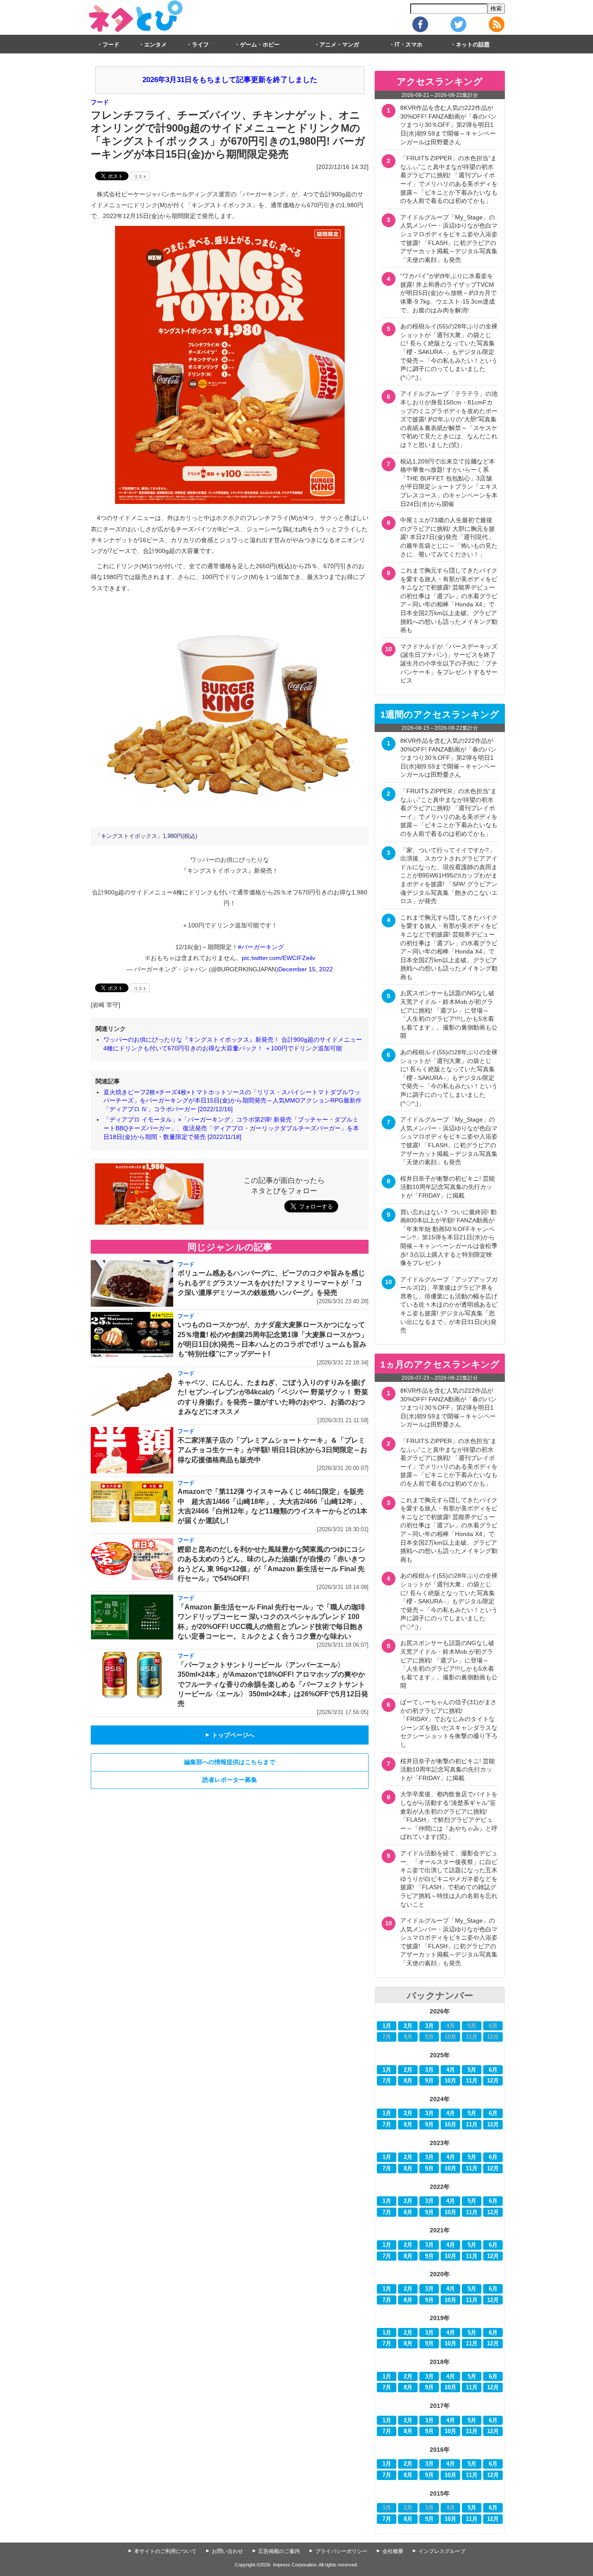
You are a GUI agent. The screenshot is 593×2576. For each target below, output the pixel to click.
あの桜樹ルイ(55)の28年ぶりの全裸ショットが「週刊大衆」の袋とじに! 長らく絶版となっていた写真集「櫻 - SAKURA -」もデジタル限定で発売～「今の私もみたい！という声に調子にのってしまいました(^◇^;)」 (449, 352)
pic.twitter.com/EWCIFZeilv (278, 958)
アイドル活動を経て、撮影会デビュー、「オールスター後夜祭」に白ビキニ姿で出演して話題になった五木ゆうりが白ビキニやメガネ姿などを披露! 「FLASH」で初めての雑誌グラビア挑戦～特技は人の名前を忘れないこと (449, 1879)
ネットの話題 (473, 45)
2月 (408, 2026)
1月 (387, 2026)
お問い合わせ (227, 2551)
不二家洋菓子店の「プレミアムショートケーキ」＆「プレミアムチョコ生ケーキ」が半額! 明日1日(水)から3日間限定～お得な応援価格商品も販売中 (272, 1450)
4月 (451, 2070)
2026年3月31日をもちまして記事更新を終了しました (230, 80)
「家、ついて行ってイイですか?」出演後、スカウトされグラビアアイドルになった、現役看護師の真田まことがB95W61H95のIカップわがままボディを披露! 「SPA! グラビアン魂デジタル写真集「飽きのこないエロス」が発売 (449, 876)
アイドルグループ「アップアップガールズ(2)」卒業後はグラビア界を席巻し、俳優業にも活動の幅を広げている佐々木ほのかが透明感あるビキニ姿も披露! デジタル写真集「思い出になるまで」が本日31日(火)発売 (449, 1305)
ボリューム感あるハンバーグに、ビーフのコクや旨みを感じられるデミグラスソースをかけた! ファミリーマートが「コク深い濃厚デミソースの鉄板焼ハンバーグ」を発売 (271, 1283)
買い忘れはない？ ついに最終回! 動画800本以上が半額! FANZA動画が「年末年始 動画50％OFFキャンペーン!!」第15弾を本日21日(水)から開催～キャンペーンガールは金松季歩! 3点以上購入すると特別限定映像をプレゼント (449, 1238)
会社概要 (393, 2551)
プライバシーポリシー (341, 2551)
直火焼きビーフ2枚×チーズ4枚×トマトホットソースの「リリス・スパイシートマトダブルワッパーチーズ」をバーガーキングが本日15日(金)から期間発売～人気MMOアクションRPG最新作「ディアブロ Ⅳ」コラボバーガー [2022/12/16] (232, 1101)
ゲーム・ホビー (260, 45)
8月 (408, 2081)
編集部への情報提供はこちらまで (230, 1762)
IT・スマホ (409, 45)
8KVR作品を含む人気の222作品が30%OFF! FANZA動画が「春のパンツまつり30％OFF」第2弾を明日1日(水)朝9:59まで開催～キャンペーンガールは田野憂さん (448, 125)
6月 (493, 2070)
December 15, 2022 (306, 969)
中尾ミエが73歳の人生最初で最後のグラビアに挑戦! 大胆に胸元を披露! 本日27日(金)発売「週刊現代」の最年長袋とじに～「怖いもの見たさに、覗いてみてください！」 (449, 537)
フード (111, 45)
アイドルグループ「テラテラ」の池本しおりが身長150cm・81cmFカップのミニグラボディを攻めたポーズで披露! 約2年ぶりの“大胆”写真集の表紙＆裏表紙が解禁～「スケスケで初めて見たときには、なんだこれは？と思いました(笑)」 (449, 419)
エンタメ (155, 45)
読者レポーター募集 (230, 1780)
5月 (472, 2070)
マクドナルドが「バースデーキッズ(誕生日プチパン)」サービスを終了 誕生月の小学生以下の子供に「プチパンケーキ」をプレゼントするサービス (451, 663)
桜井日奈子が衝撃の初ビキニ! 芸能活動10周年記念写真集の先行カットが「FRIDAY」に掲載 (448, 1187)
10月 (450, 2081)
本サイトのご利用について (165, 2551)
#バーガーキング (261, 947)
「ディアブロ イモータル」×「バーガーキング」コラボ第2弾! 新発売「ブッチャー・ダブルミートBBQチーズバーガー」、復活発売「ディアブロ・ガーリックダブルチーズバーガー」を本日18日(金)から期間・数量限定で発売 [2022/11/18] (231, 1128)
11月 (472, 2081)
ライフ (200, 45)
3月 (429, 2026)
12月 (493, 2081)
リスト (140, 177)
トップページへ (230, 1735)
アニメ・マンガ (339, 45)
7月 (387, 2081)
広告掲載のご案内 (279, 2551)
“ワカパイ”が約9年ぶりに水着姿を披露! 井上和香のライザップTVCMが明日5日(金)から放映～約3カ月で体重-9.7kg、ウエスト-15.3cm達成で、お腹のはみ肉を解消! (448, 293)
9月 (429, 2081)
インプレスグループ (442, 2551)
